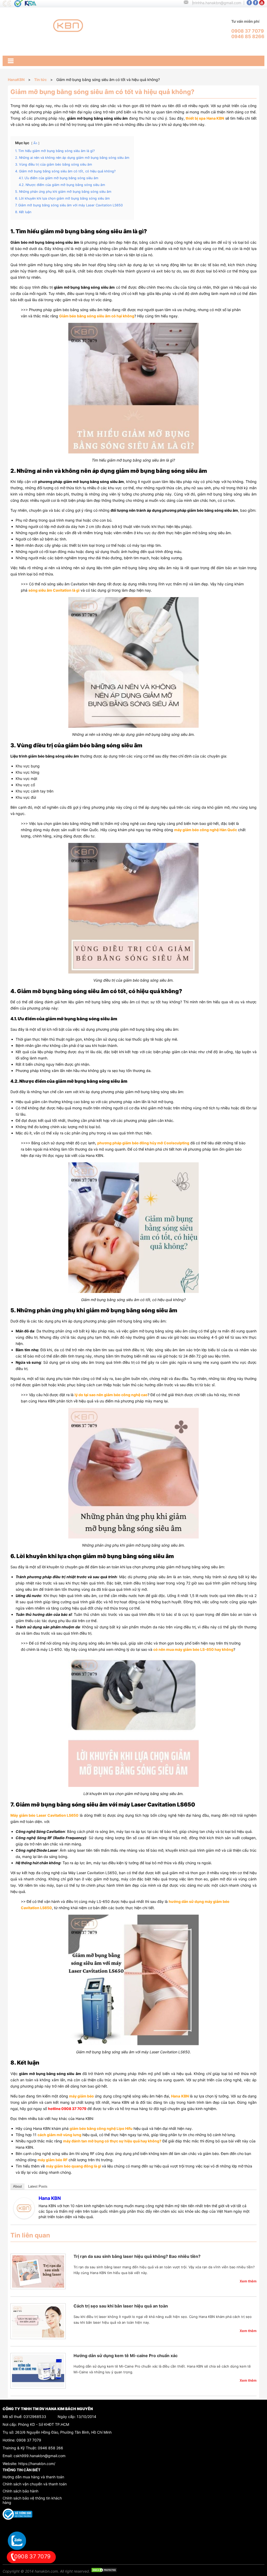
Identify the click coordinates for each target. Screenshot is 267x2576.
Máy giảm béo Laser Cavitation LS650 (44, 1815)
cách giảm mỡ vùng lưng (59, 2135)
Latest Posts (38, 2186)
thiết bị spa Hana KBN (205, 118)
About (17, 2186)
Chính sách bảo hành (20, 2491)
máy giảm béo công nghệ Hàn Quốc (206, 830)
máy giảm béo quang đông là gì (74, 2166)
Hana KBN (50, 2198)
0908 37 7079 (29, 2440)
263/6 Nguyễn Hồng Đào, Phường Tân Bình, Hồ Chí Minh (63, 2432)
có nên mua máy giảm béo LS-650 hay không (193, 1649)
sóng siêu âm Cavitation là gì (54, 590)
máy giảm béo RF (53, 2160)
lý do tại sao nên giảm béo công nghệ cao (111, 1395)
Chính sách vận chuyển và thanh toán (35, 2484)
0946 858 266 (50, 2448)
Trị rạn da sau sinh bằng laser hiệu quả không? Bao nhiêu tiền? (137, 2256)
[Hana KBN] (24, 2217)
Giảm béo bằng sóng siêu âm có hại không (97, 316)
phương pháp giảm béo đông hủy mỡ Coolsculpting (143, 1143)
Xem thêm (248, 2281)
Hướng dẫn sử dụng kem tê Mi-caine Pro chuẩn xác (126, 2356)
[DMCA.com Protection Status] (104, 2571)
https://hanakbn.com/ (37, 2464)
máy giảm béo (81, 2096)
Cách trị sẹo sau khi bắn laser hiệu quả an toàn (121, 2306)
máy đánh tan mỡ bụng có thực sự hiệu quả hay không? (112, 2141)
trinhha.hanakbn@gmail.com (217, 3)
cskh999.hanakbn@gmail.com (40, 2456)
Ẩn (35, 143)
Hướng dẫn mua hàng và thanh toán (33, 2477)
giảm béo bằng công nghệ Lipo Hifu (101, 2128)
